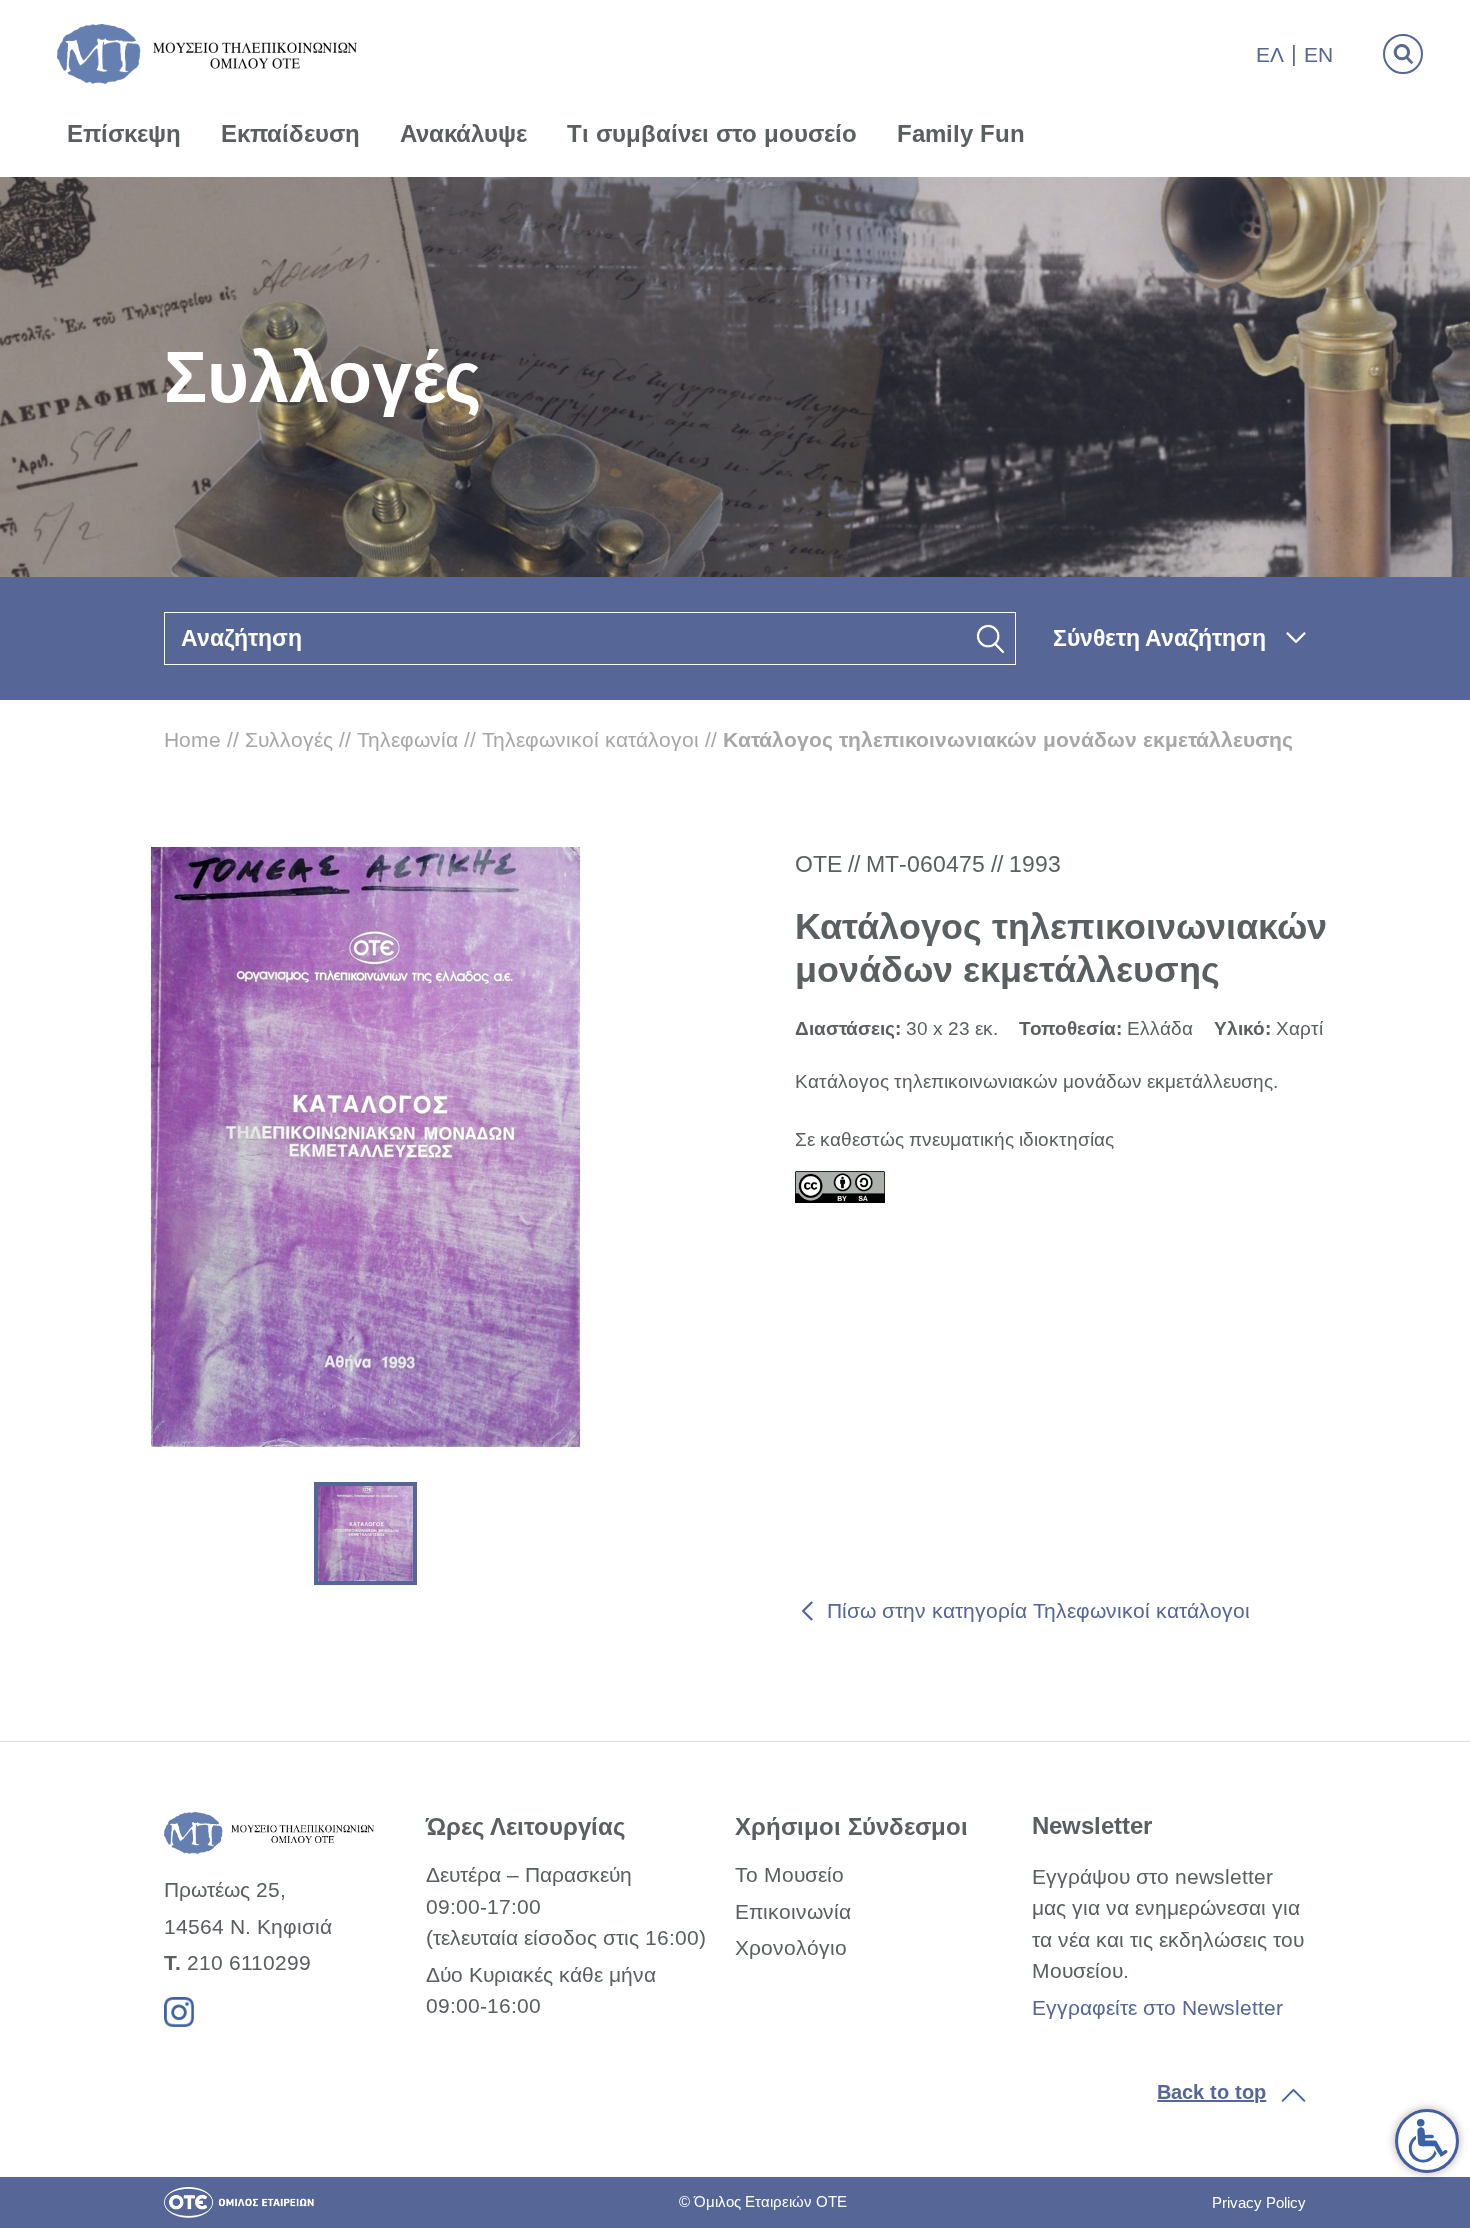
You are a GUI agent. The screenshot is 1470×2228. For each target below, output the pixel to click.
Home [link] (192, 739)
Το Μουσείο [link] (789, 1874)
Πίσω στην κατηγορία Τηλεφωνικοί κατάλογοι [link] (1038, 1610)
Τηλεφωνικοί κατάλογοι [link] (590, 739)
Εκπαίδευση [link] (290, 133)
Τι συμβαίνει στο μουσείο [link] (712, 133)
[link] (1427, 2141)
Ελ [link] (1270, 54)
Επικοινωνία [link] (793, 1911)
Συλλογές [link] (289, 739)
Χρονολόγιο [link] (791, 1947)
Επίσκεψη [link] (124, 133)
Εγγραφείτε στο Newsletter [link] (1157, 2007)
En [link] (1318, 54)
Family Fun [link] (961, 133)
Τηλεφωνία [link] (407, 739)
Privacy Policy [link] (1259, 2202)
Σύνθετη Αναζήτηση (1159, 638)
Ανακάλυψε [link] (463, 133)
